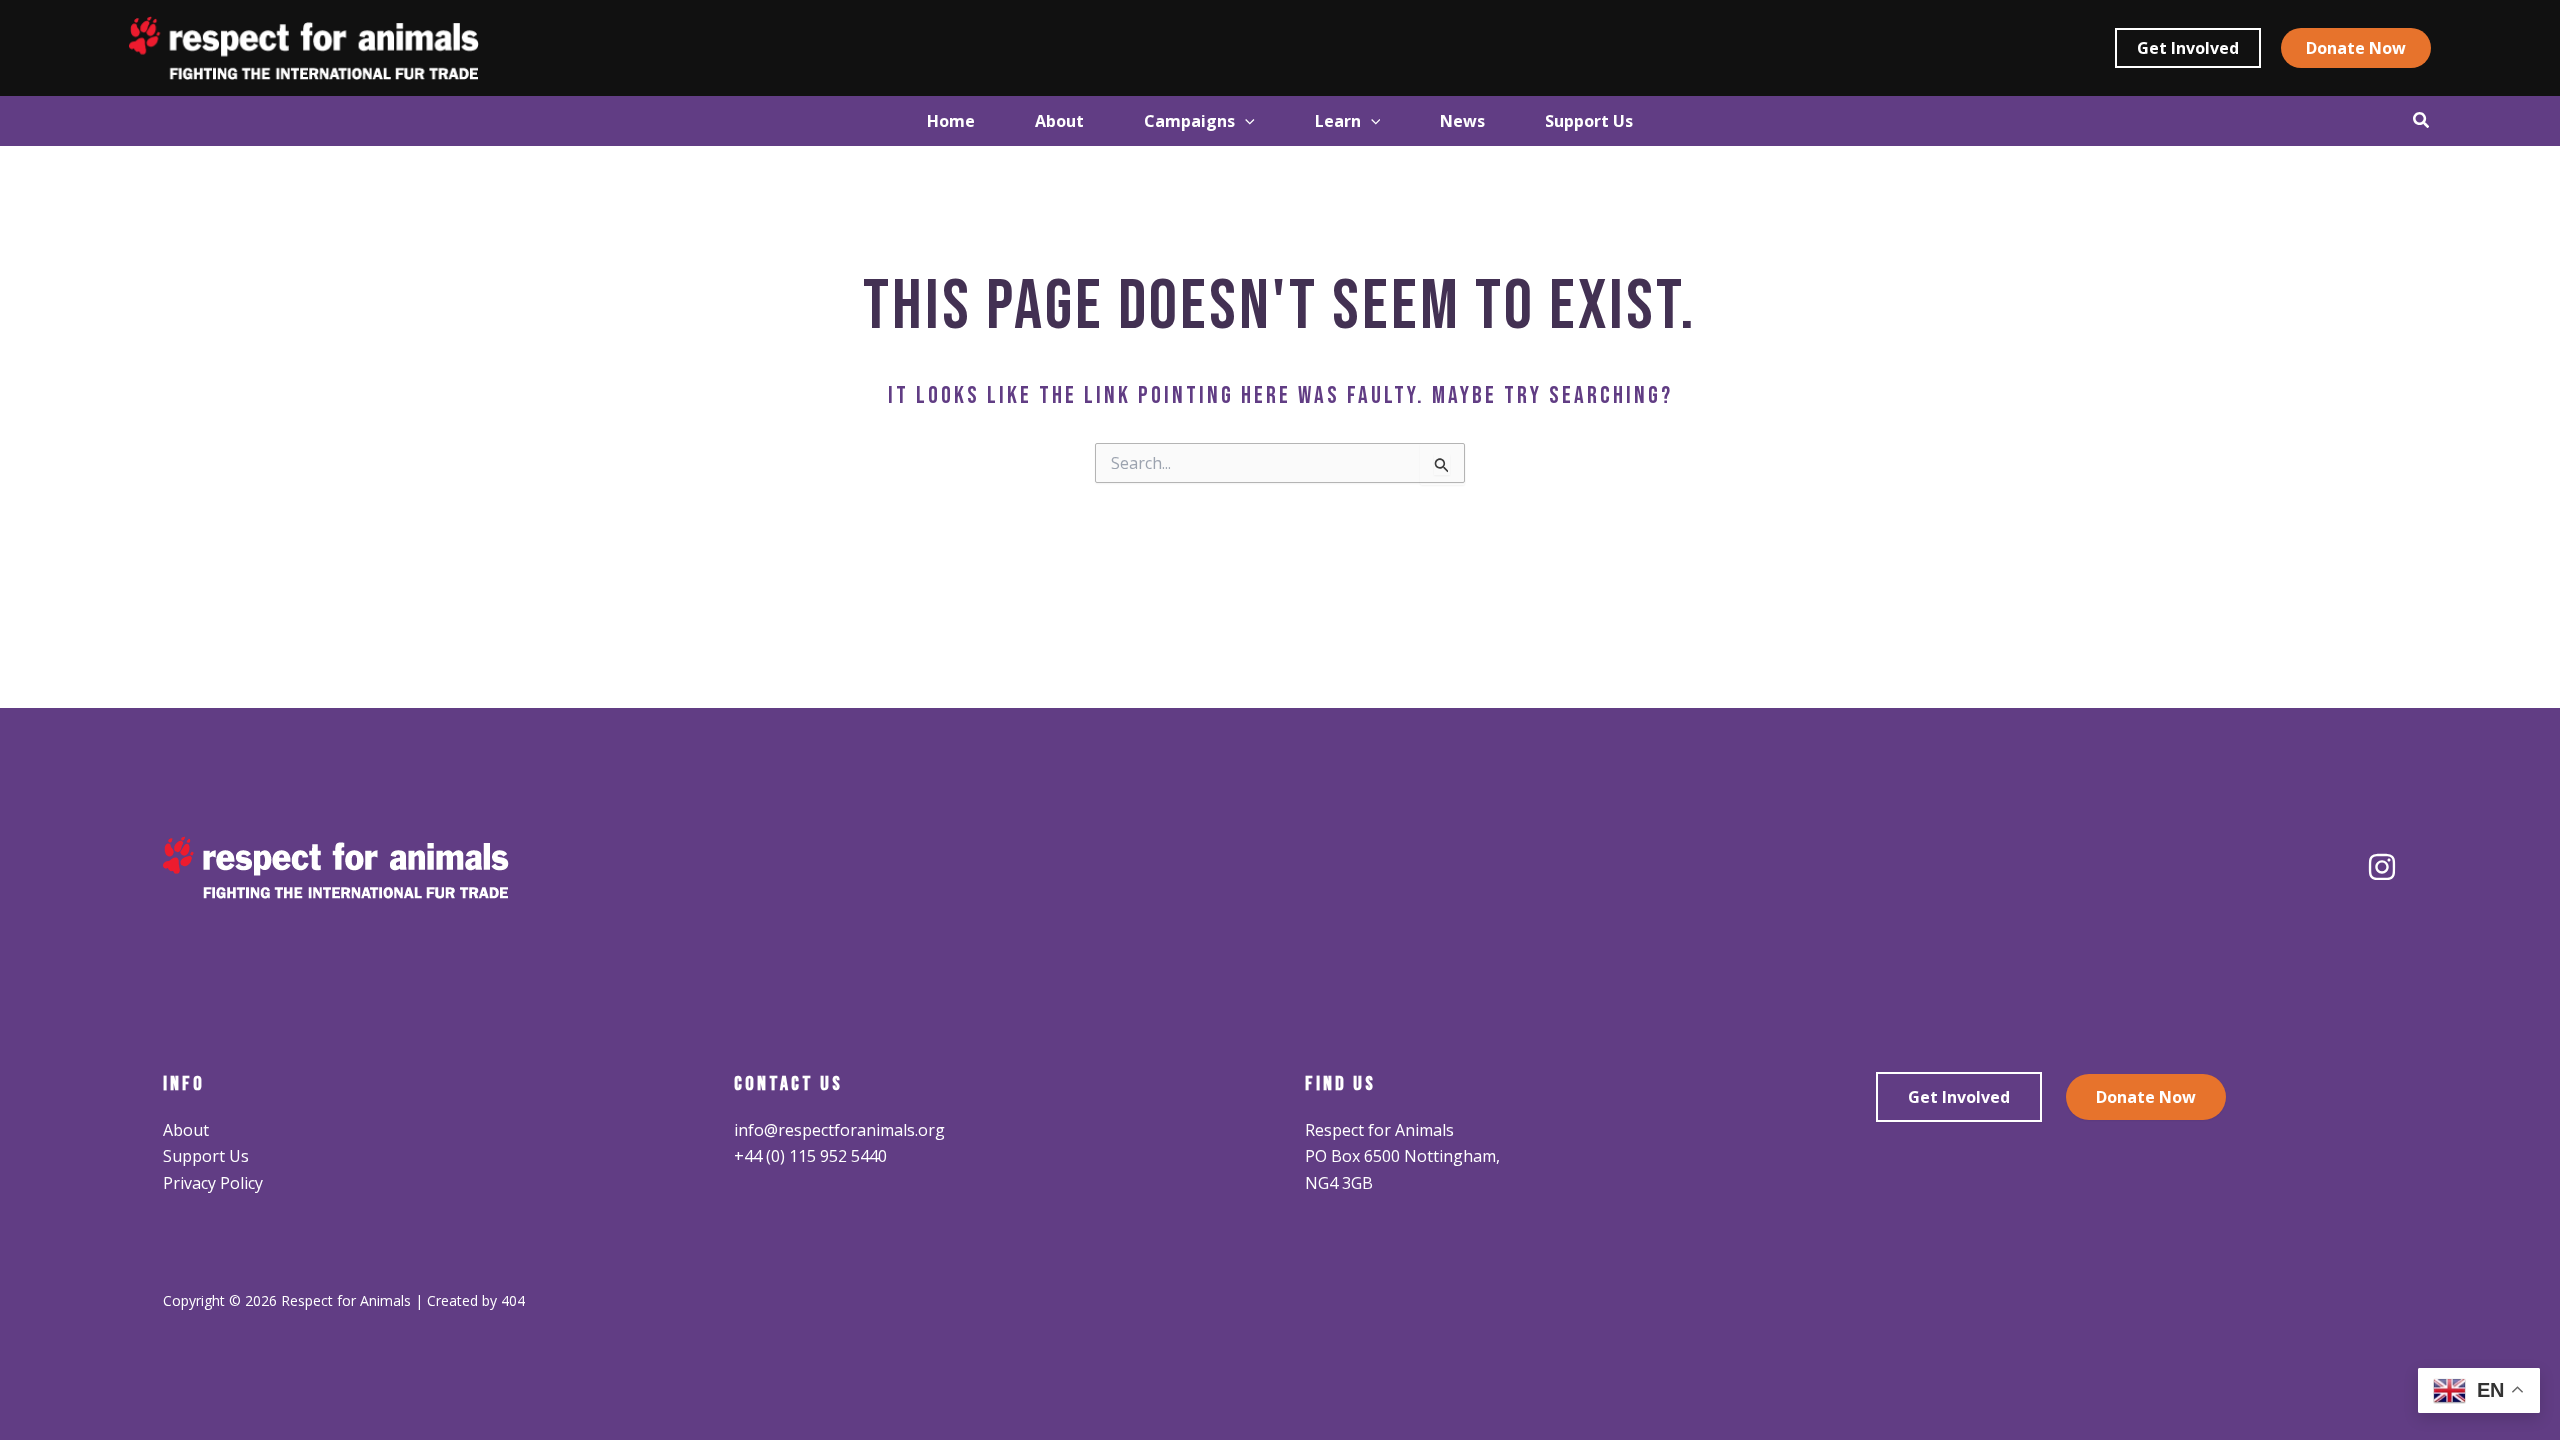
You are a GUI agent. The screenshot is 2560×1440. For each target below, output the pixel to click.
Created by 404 (476, 1300)
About (186, 1130)
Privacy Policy (213, 1183)
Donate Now (2146, 1097)
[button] (2188, 48)
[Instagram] (2382, 867)
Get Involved (1959, 1097)
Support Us (206, 1156)
